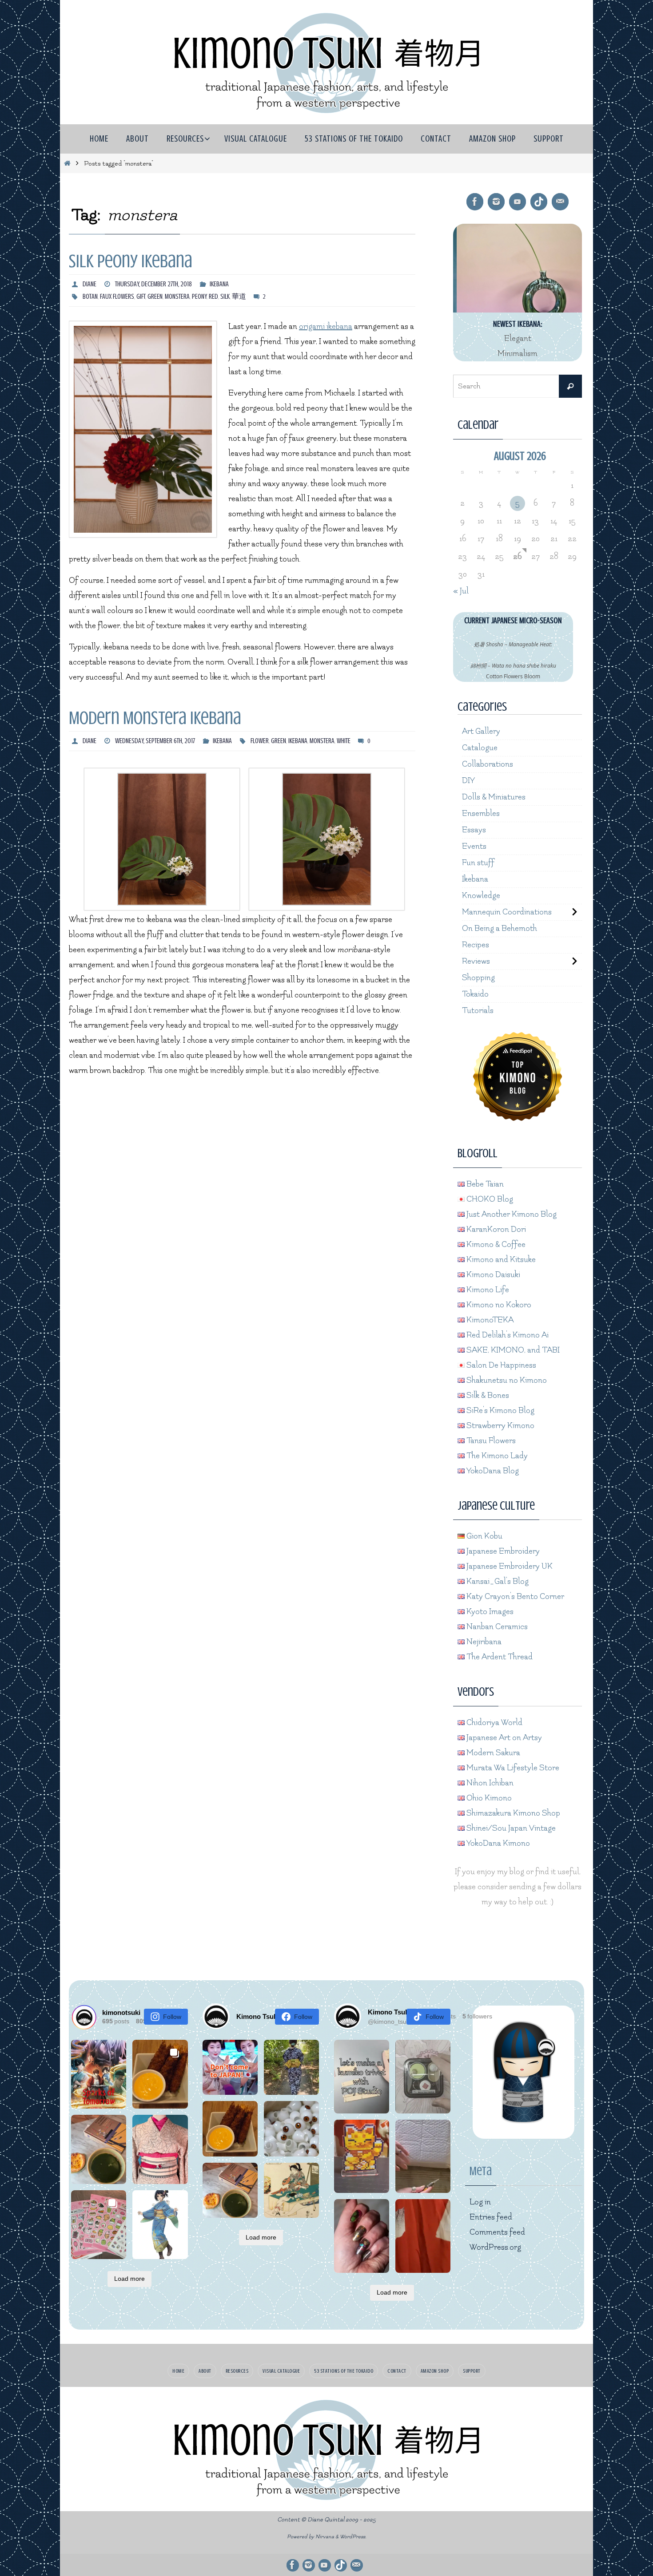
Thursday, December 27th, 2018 (153, 284)
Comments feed (497, 2232)
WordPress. (353, 2537)
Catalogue (480, 748)
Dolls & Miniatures (494, 797)
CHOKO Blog (489, 1199)
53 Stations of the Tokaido (344, 2371)
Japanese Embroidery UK (509, 1566)
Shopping (478, 978)
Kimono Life (487, 1290)
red (213, 297)
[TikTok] (539, 202)
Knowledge (481, 896)
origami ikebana (326, 326)
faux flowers (117, 297)
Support (472, 2371)
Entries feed (491, 2217)
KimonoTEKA (489, 1320)
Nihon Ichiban (489, 1783)
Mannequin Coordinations (507, 912)
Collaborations (488, 764)
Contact (397, 2371)
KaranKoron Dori (495, 1229)
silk (225, 297)
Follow (172, 2017)
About (205, 2371)
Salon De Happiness (500, 1365)
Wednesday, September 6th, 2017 (155, 741)
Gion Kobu (484, 1536)
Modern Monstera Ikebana (155, 718)
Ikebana (219, 284)
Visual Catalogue (281, 2371)
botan (90, 297)
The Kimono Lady (496, 1456)
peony (199, 297)
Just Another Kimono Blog (511, 1214)
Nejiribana (483, 1642)
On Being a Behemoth (500, 928)
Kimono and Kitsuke (500, 1260)
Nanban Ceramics (496, 1627)
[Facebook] (475, 202)
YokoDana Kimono (497, 1843)
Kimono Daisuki (492, 1275)
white (344, 741)
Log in (480, 2202)
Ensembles (481, 813)
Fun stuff (478, 863)
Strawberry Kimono (500, 1426)
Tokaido (475, 994)
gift (141, 297)
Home (178, 2371)
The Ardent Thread (499, 1657)
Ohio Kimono (488, 1798)
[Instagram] (496, 202)
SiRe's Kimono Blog (500, 1411)
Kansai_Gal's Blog (497, 1581)
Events (474, 846)
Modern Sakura (492, 1753)
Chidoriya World (494, 1723)
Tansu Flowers (490, 1441)
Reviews (476, 961)
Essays (474, 830)
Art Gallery (481, 731)
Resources (237, 2371)
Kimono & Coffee (495, 1244)
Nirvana (325, 2537)
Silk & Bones (487, 1395)
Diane (90, 284)
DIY (468, 781)
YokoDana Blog (492, 1471)
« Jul (461, 591)
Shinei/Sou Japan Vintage (510, 1828)
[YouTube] (518, 202)
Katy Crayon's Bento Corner (514, 1597)
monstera (177, 297)
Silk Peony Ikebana (131, 261)
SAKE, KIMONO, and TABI (512, 1350)
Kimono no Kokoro (498, 1305)
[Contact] (560, 202)
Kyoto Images (489, 1612)
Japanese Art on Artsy (503, 1738)
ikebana (298, 741)
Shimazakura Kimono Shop (512, 1813)
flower (260, 741)
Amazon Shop (435, 2371)
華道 (239, 297)
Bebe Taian (484, 1184)
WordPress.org (495, 2247)
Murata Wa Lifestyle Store (512, 1768)
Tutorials (478, 1011)
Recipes (476, 945)
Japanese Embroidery (502, 1551)
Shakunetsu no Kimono (506, 1380)
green (155, 297)
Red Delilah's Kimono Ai (507, 1335)
